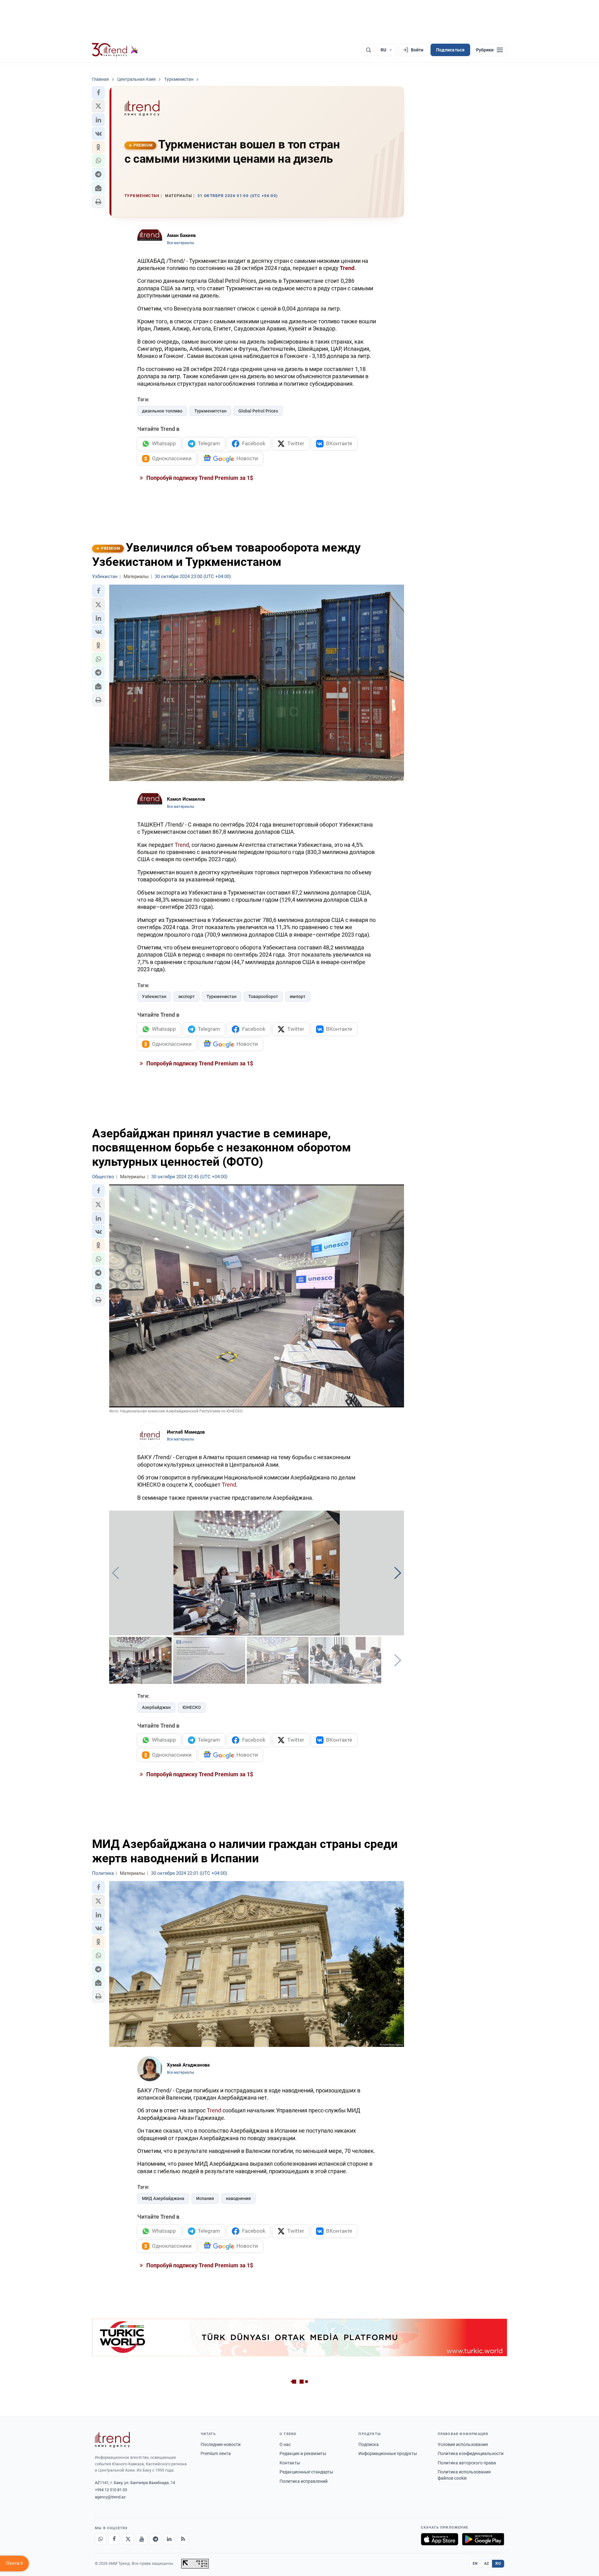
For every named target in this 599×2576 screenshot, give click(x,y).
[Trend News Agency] (112, 2440)
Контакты (290, 2463)
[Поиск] (368, 50)
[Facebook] (114, 2539)
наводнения (238, 2198)
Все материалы (180, 243)
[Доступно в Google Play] (483, 2539)
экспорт (186, 996)
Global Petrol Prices (258, 411)
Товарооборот (263, 996)
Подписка (369, 2444)
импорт (298, 996)
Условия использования (463, 2444)
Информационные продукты (388, 2453)
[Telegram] (155, 2539)
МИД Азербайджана (163, 2198)
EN (475, 2564)
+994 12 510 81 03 (111, 2490)
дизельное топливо (162, 411)
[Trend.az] (115, 50)
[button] (98, 93)
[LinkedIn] (169, 2539)
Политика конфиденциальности (471, 2453)
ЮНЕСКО (192, 1707)
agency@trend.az (110, 2497)
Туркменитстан (210, 411)
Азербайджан (156, 1707)
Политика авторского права (467, 2463)
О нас (285, 2444)
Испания (205, 2198)
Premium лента (216, 2453)
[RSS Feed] (183, 2539)
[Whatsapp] (100, 2539)
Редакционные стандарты (306, 2472)
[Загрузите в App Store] (440, 2539)
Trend (182, 845)
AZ (487, 2564)
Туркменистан (222, 996)
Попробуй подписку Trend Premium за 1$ (199, 478)
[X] (128, 2539)
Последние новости (221, 2444)
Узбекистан (154, 996)
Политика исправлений (304, 2481)
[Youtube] (142, 2539)
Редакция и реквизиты (303, 2453)
